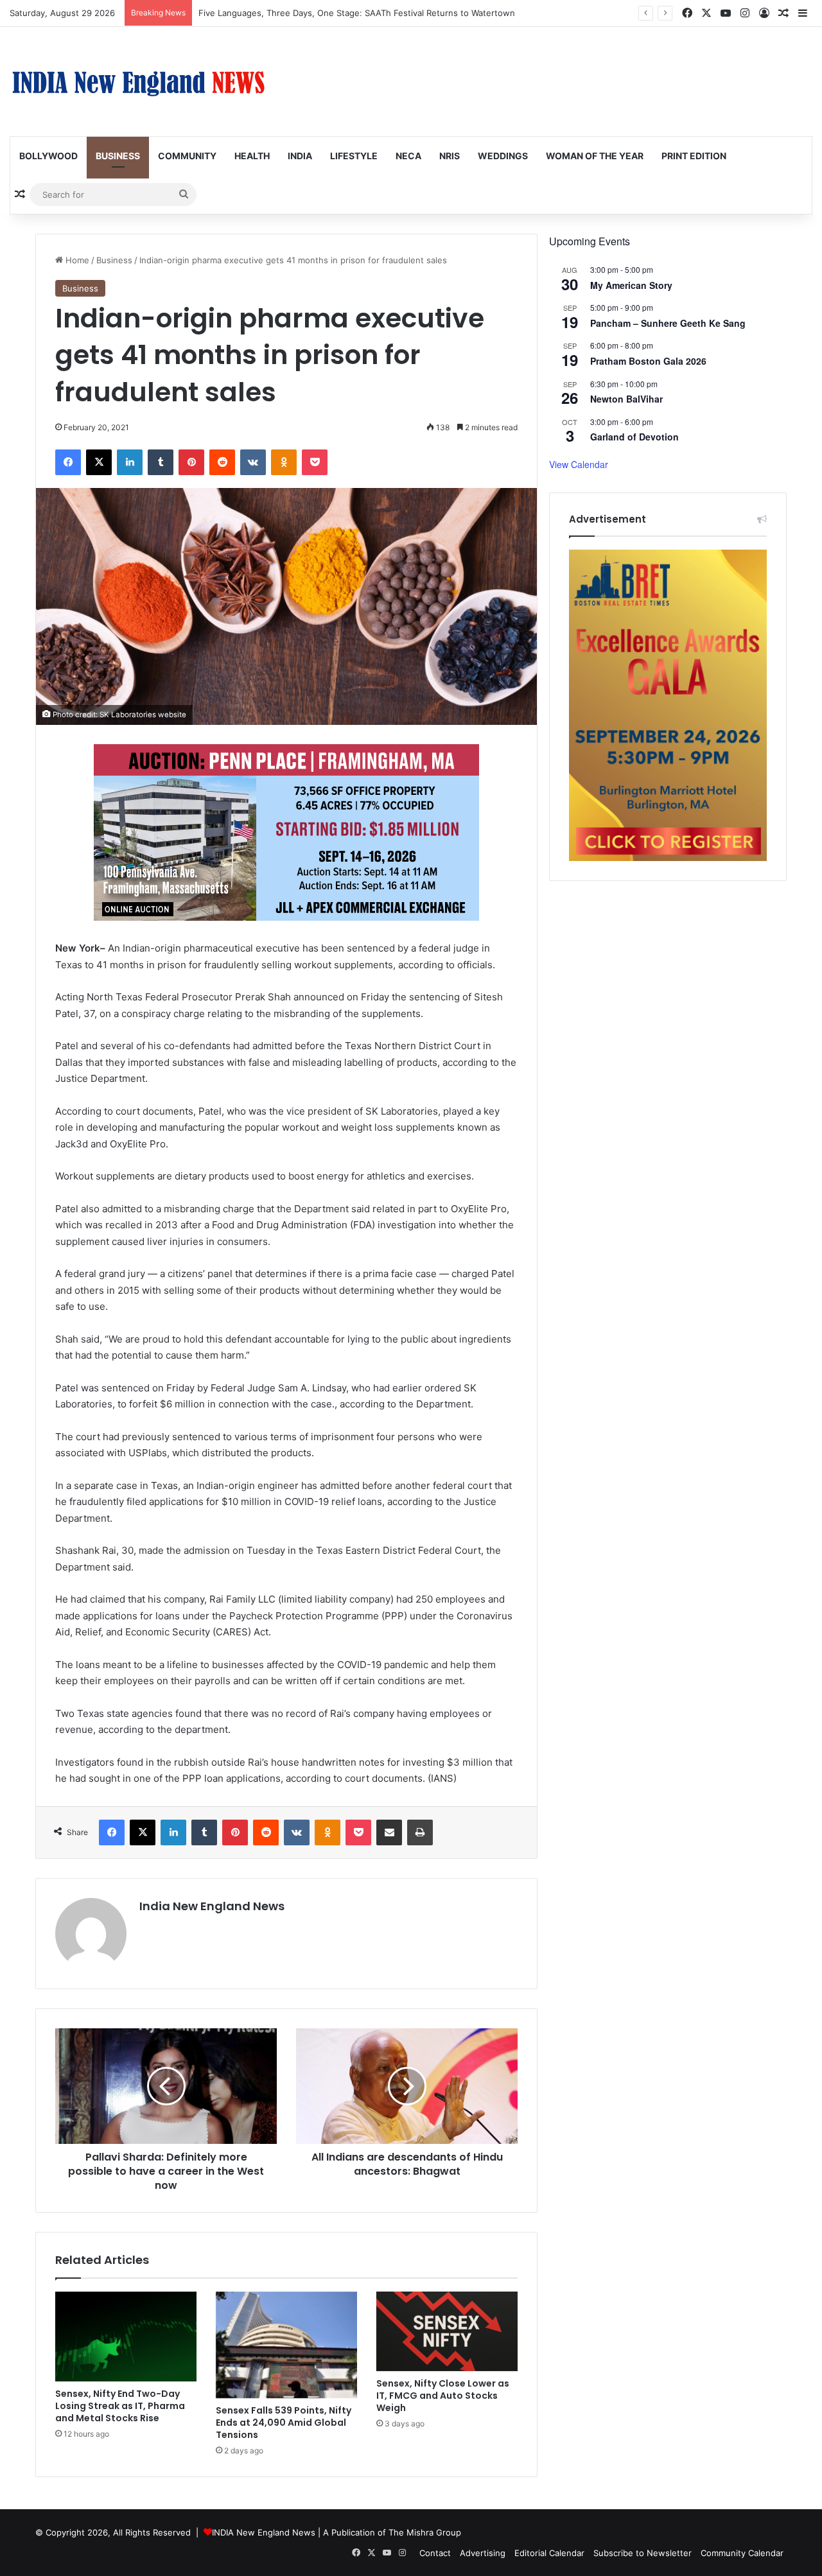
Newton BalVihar (626, 399)
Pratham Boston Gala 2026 (648, 361)
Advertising (483, 2553)
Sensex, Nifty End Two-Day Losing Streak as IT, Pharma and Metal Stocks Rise (120, 2406)
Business (118, 156)
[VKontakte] (253, 462)
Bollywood (48, 156)
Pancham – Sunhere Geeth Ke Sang (668, 323)
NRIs (450, 156)
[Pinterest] (191, 462)
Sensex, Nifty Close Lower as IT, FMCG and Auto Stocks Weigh (443, 2396)
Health (252, 156)
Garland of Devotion (634, 437)
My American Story (631, 285)
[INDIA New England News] (138, 82)
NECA (408, 156)
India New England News (212, 1906)
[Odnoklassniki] (284, 462)
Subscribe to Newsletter (643, 2553)
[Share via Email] (389, 1832)
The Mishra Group (425, 2532)
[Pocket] (315, 462)
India (300, 156)
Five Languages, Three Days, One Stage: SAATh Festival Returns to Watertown (357, 13)
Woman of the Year (595, 156)
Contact (435, 2553)
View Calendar (579, 464)
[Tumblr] (161, 462)
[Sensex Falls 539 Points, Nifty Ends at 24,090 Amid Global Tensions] (286, 2345)
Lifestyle (354, 156)
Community (187, 156)
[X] (99, 462)
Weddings (503, 156)
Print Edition (694, 156)
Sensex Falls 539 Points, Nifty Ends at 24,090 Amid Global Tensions (284, 2423)
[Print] (420, 1832)
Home (76, 260)
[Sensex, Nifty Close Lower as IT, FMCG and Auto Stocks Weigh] (447, 2331)
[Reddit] (222, 462)
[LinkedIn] (130, 462)
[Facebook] (68, 462)
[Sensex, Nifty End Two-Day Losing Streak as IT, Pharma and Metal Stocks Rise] (126, 2337)
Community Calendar (742, 2553)
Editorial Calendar (549, 2553)
